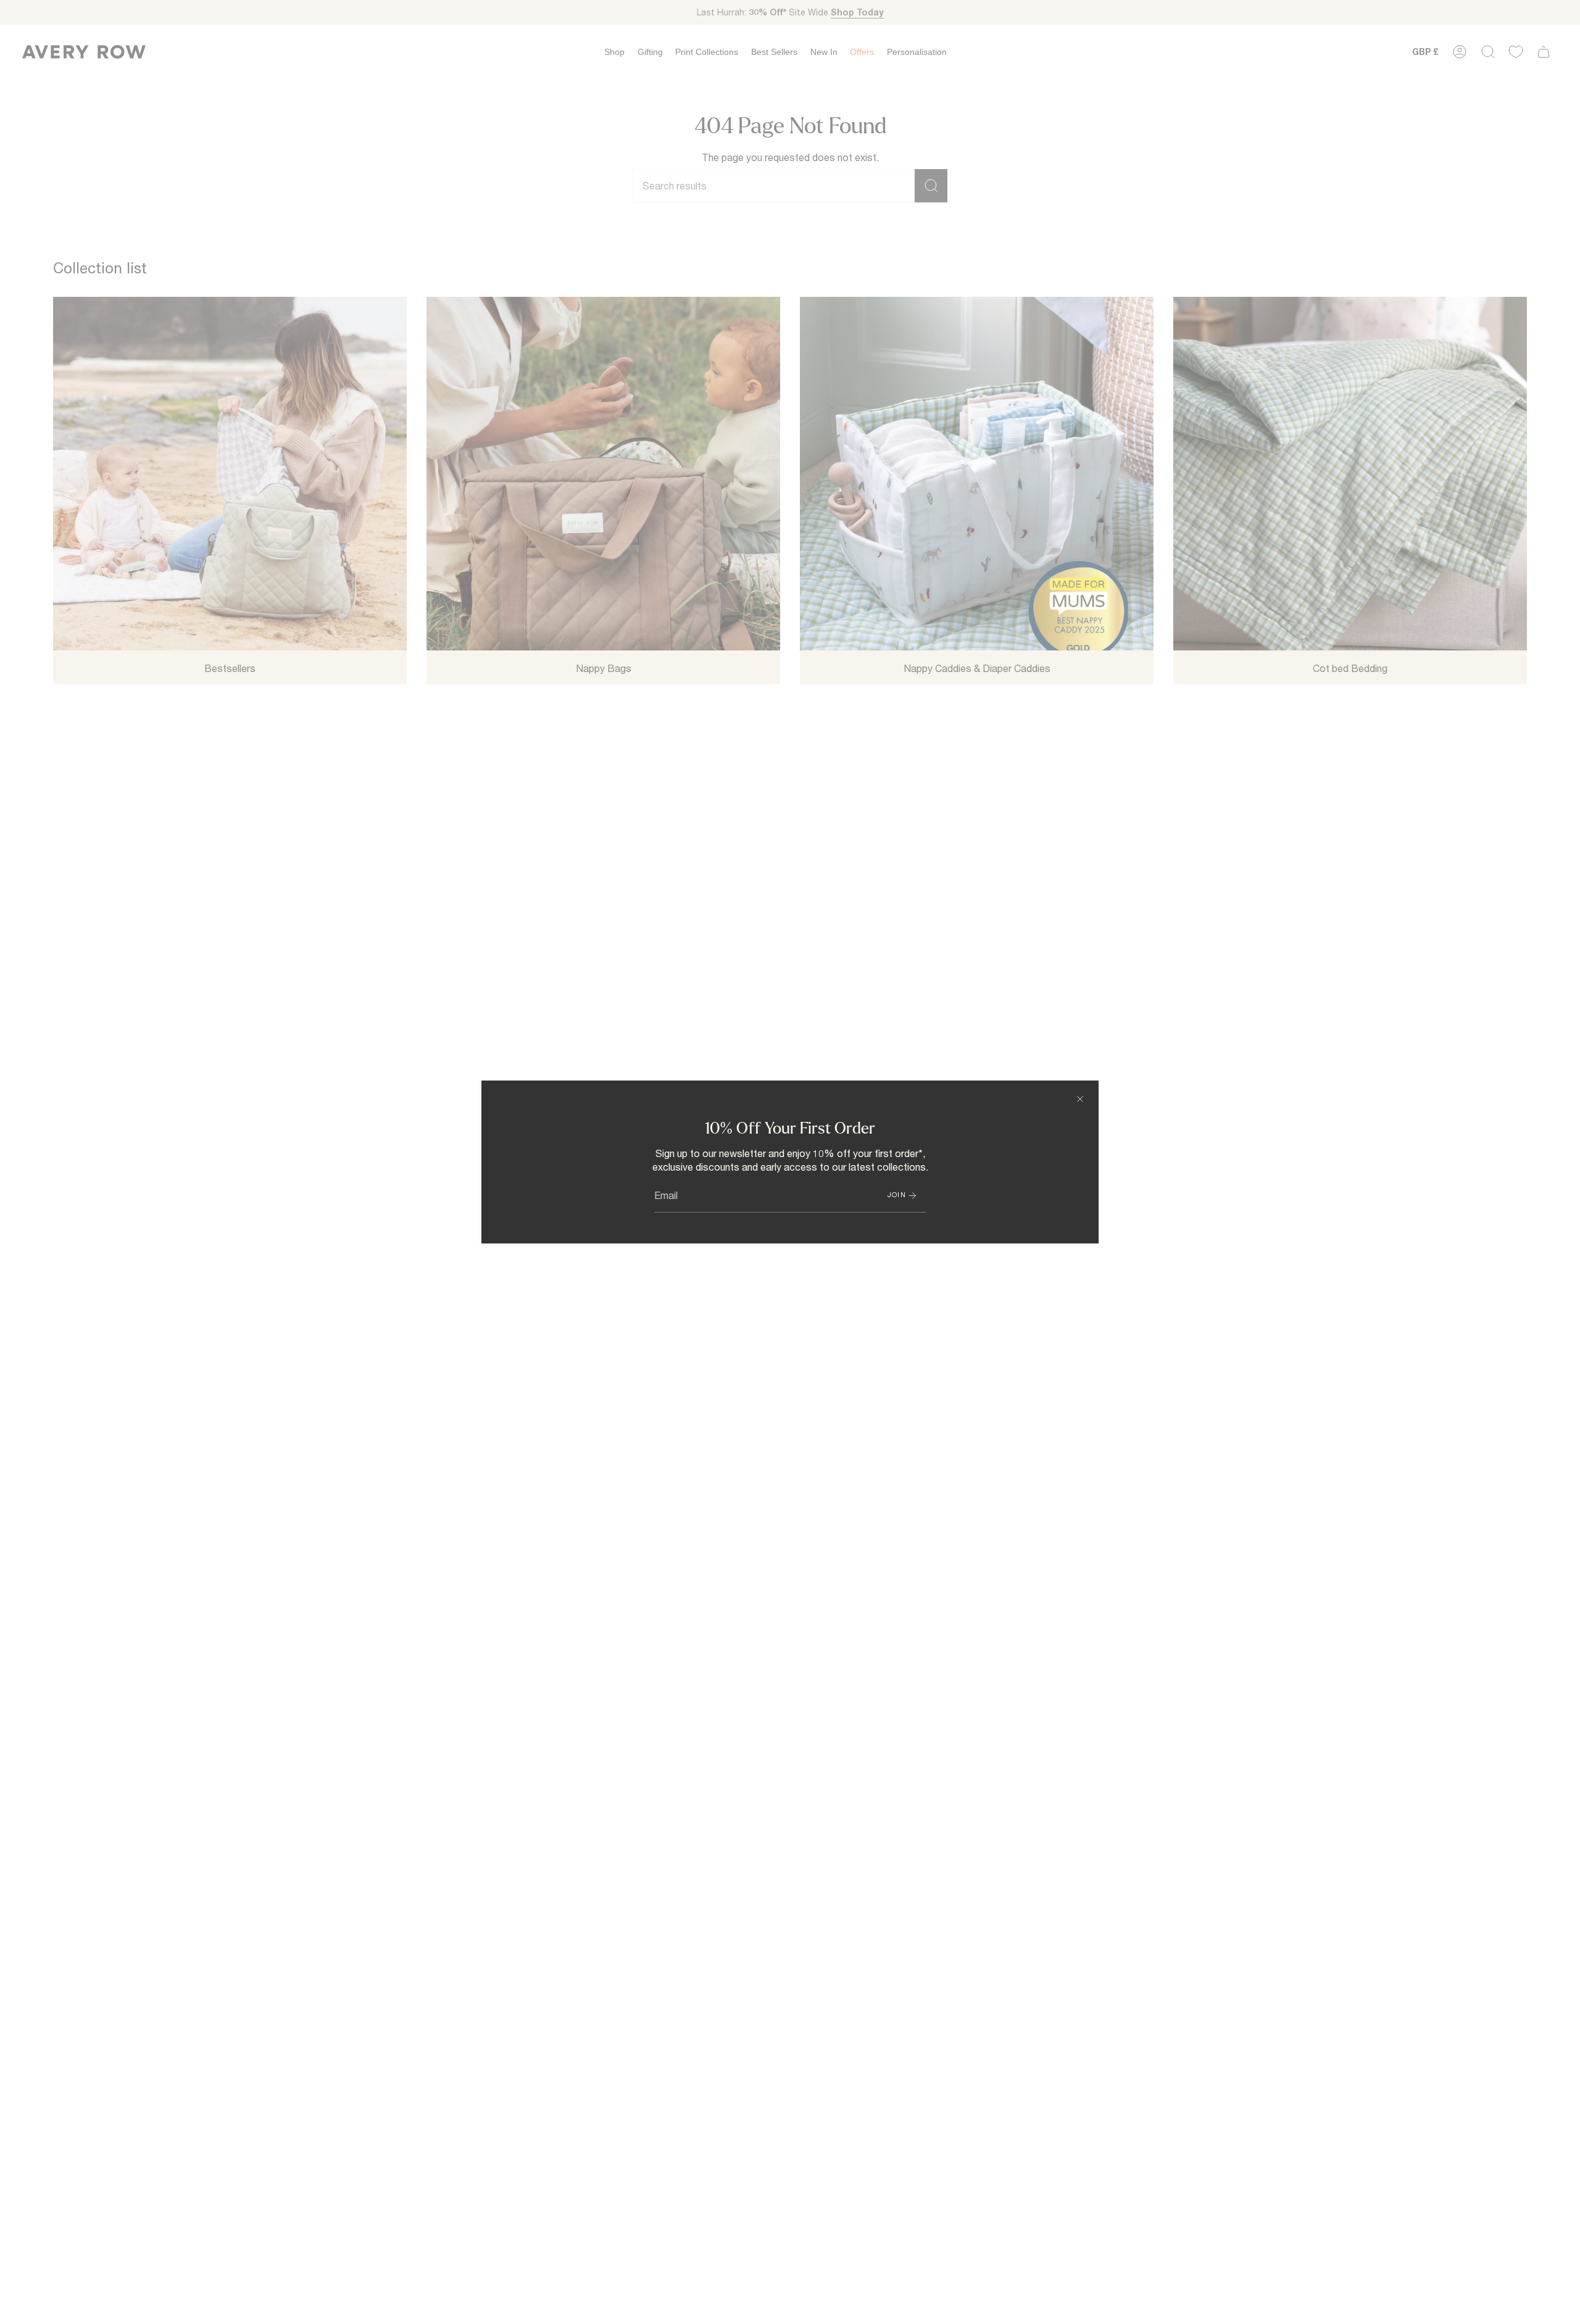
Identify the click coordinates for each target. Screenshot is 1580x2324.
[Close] (1080, 1099)
